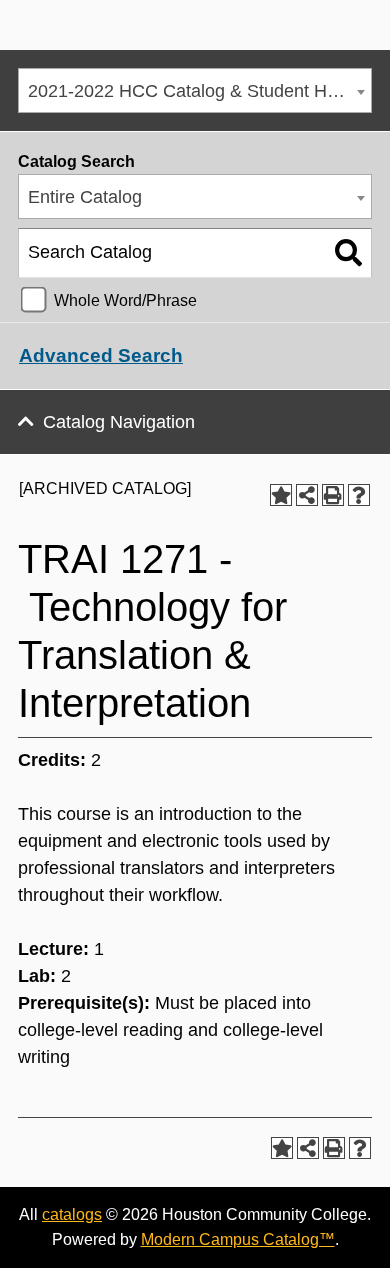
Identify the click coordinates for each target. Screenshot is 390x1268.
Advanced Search (101, 355)
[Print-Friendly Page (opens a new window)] (333, 495)
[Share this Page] (307, 495)
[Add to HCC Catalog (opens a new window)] (281, 495)
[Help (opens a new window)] (359, 495)
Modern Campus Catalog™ (238, 1239)
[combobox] (195, 90)
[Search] (348, 253)
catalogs (72, 1214)
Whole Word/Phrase (125, 300)
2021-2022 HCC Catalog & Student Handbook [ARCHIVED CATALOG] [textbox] (199, 91)
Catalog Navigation (119, 422)
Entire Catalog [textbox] (85, 197)
